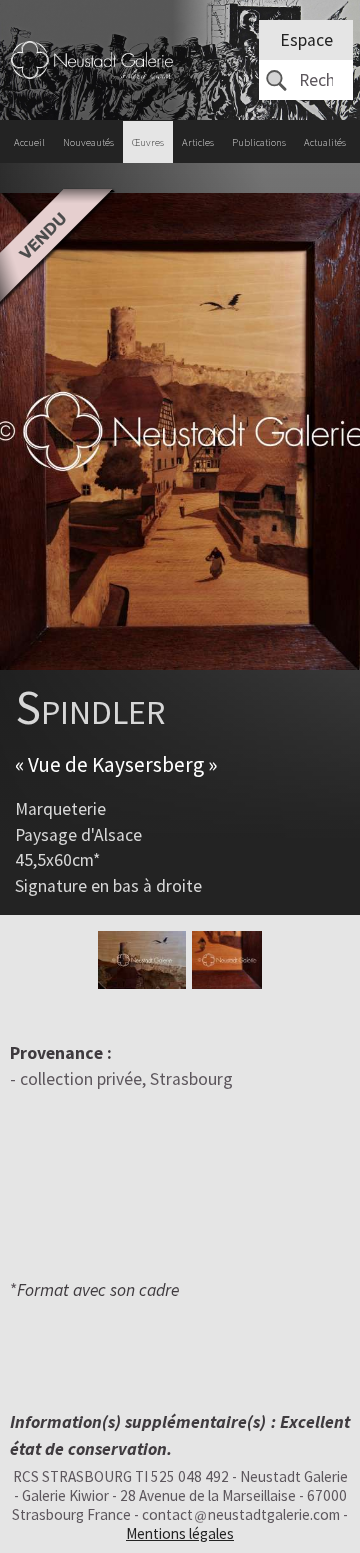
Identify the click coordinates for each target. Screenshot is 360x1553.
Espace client (306, 44)
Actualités (325, 142)
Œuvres (148, 142)
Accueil (29, 142)
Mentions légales (180, 1533)
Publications (259, 142)
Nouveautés (88, 142)
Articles (198, 142)
